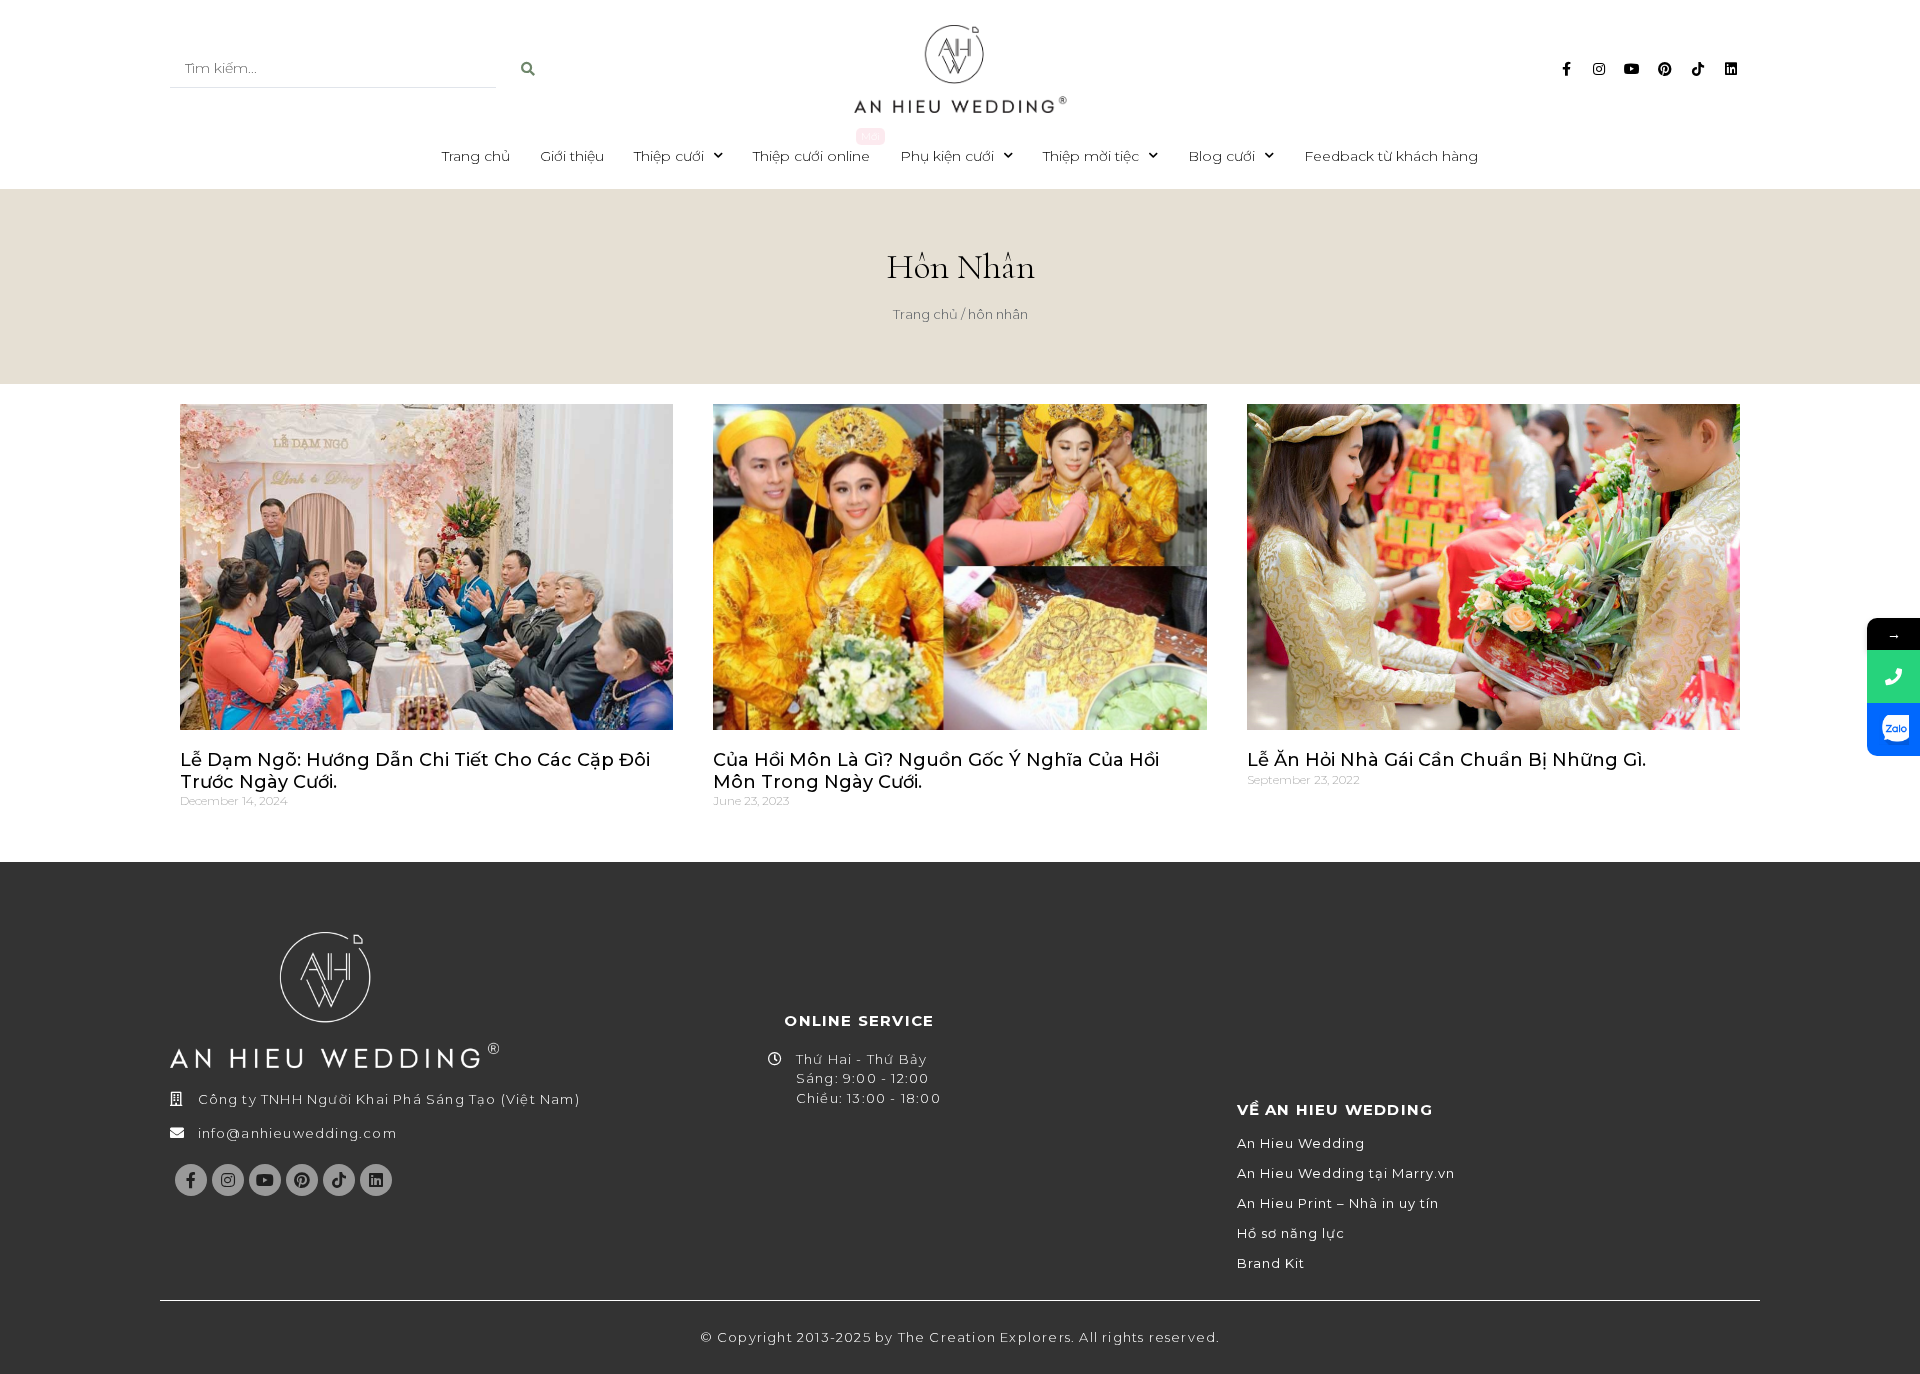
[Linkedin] (1731, 69)
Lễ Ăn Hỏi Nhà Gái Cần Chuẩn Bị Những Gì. (1446, 760)
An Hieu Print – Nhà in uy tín (1338, 1203)
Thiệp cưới (669, 156)
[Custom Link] (1893, 729)
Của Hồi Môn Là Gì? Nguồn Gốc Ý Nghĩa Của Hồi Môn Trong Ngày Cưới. (936, 771)
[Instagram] (1599, 69)
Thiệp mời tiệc (1091, 156)
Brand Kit (1271, 1263)
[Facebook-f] (1566, 69)
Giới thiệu (572, 156)
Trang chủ (476, 156)
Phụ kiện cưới (947, 156)
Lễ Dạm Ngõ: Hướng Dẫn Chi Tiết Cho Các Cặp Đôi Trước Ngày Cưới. (415, 771)
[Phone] (1893, 676)
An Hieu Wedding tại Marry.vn (1346, 1173)
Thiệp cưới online (811, 156)
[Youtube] (1632, 69)
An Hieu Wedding (1301, 1143)
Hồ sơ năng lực (1291, 1233)
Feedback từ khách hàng (1391, 156)
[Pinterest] (1665, 69)
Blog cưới (1221, 156)
